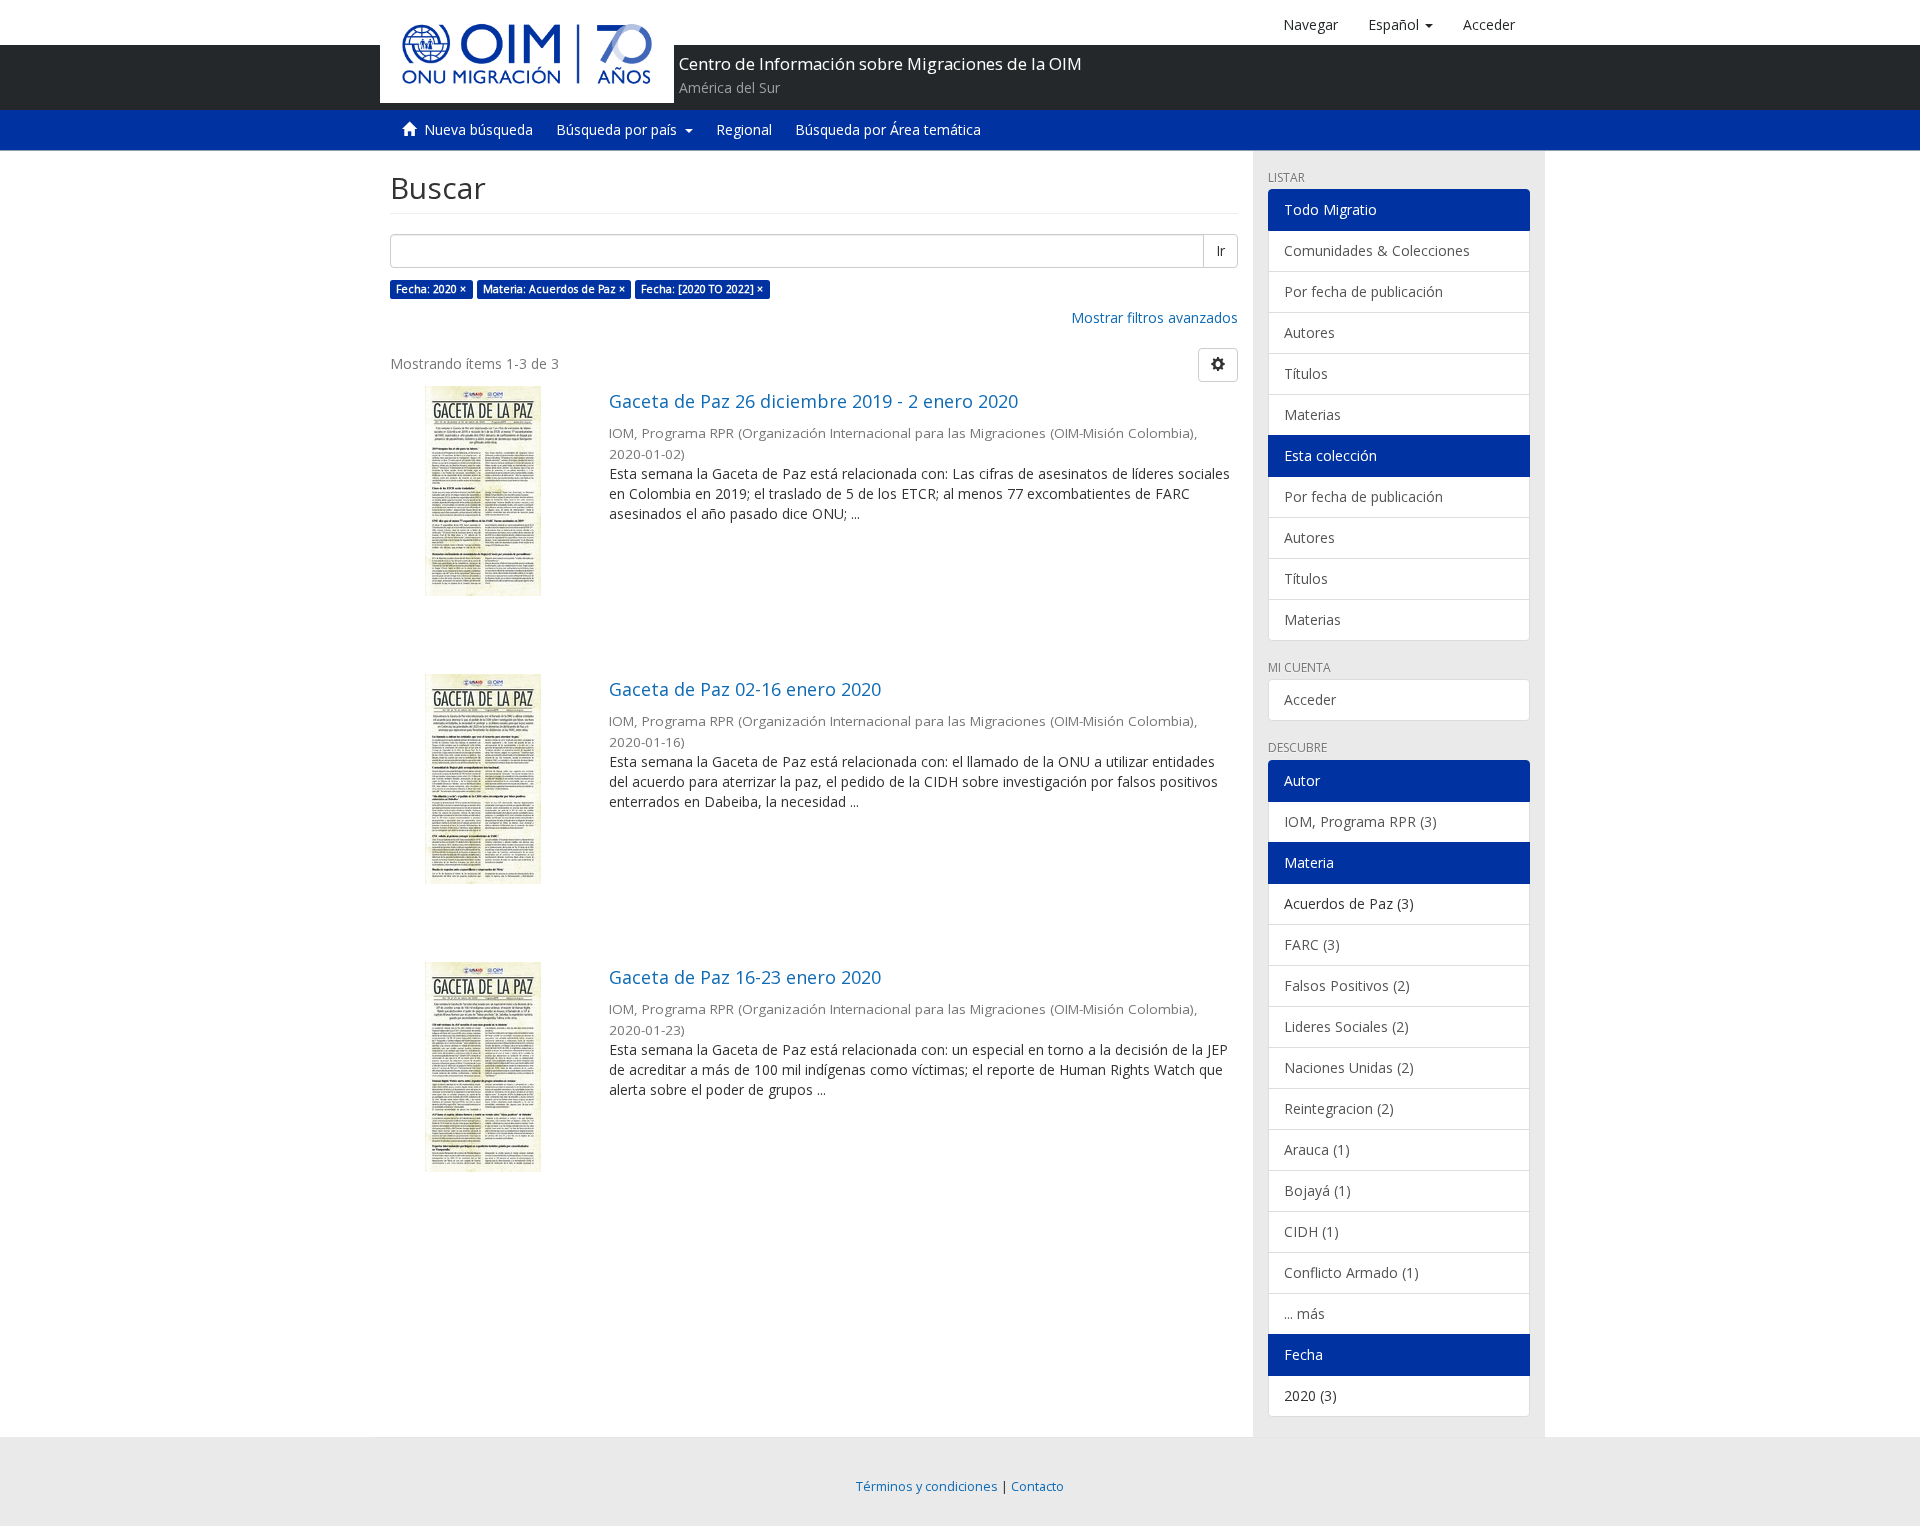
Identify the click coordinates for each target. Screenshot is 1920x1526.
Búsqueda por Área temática (888, 129)
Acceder (1310, 699)
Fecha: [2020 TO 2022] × (702, 289)
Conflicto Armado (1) (1351, 1272)
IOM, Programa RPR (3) (1360, 821)
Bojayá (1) (1317, 1190)
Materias (1312, 414)
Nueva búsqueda (478, 129)
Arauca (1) (1317, 1149)
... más (1304, 1313)
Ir (1220, 250)
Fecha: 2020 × (431, 289)
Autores (1309, 332)
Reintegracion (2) (1339, 1108)
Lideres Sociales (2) (1346, 1026)
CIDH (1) (1311, 1231)
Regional (744, 129)
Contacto (1037, 1486)
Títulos (1306, 373)
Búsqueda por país (620, 129)
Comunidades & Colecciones (1377, 250)
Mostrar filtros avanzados (1154, 317)
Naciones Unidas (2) (1349, 1067)
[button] (1400, 25)
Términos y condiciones (927, 1486)
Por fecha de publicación (1363, 291)
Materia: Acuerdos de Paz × (554, 289)
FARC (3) (1312, 944)
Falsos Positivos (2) (1347, 985)
